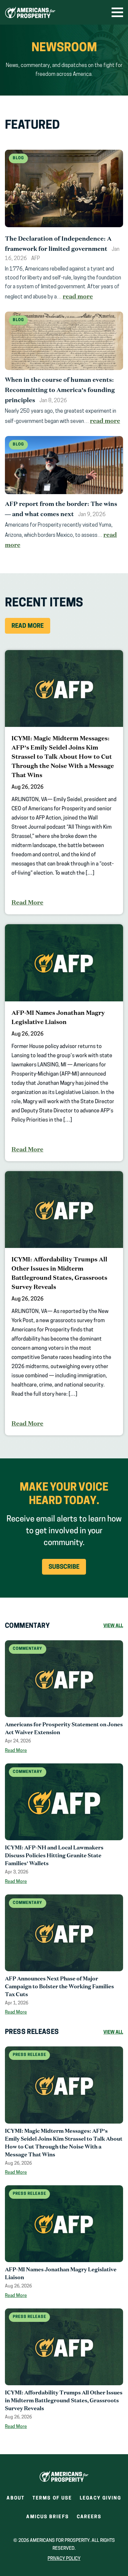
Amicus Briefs (47, 2519)
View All (113, 1626)
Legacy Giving (100, 2498)
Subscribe (64, 1567)
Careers (89, 2519)
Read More (28, 626)
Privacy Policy (64, 2559)
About (16, 2498)
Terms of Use (52, 2498)
